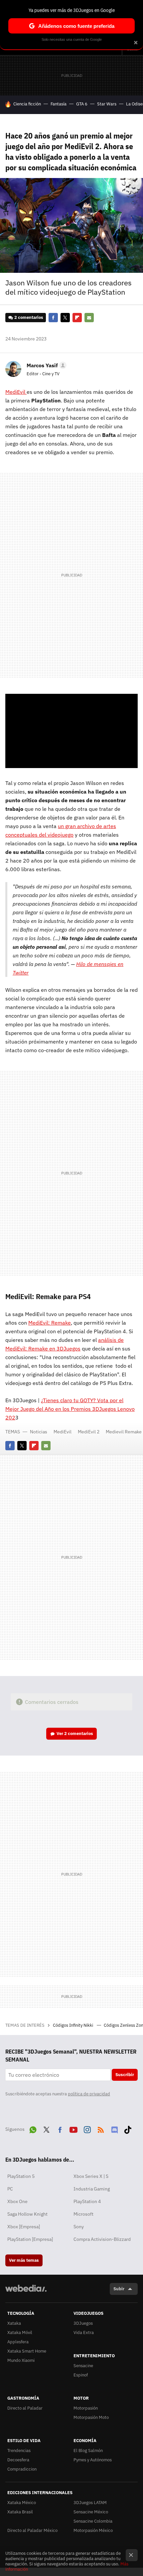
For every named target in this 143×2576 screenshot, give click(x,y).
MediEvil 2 (89, 1432)
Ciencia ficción (27, 104)
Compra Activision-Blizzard (102, 2239)
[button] (46, 365)
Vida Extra (84, 2333)
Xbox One (17, 2201)
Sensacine (83, 2366)
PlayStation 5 (21, 2176)
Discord (114, 2128)
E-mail (89, 318)
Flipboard (77, 318)
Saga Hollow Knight (27, 2214)
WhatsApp (33, 2128)
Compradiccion (22, 2469)
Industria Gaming (92, 2189)
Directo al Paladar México (32, 2530)
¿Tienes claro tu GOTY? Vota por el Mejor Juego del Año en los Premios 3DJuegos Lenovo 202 (70, 1409)
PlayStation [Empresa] (30, 2239)
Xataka (14, 2323)
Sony (79, 2227)
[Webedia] (26, 2293)
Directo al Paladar (25, 2408)
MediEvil (16, 392)
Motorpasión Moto (91, 2417)
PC (10, 2189)
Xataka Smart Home (27, 2351)
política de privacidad (89, 2094)
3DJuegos (83, 2323)
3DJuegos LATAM (90, 2503)
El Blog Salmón (88, 2451)
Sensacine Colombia (93, 2521)
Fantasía (59, 104)
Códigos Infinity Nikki (73, 2025)
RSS (101, 2128)
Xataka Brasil (20, 2512)
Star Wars (107, 104)
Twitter (65, 318)
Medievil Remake (124, 1432)
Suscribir (125, 2075)
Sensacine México (91, 2512)
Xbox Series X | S (91, 2176)
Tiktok (128, 2128)
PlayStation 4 (87, 2201)
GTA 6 (82, 104)
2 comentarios (29, 317)
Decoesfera (18, 2460)
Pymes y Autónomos (93, 2460)
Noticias (39, 1432)
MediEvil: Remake (50, 1323)
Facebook (53, 318)
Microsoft (83, 2214)
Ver (75, 1734)
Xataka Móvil (20, 2333)
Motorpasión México (93, 2530)
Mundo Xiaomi (21, 2360)
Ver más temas (24, 2260)
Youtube (73, 2128)
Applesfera (18, 2342)
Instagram (87, 2128)
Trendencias (19, 2451)
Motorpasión (86, 2408)
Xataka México (22, 2503)
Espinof (81, 2375)
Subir (119, 2289)
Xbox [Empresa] (24, 2227)
